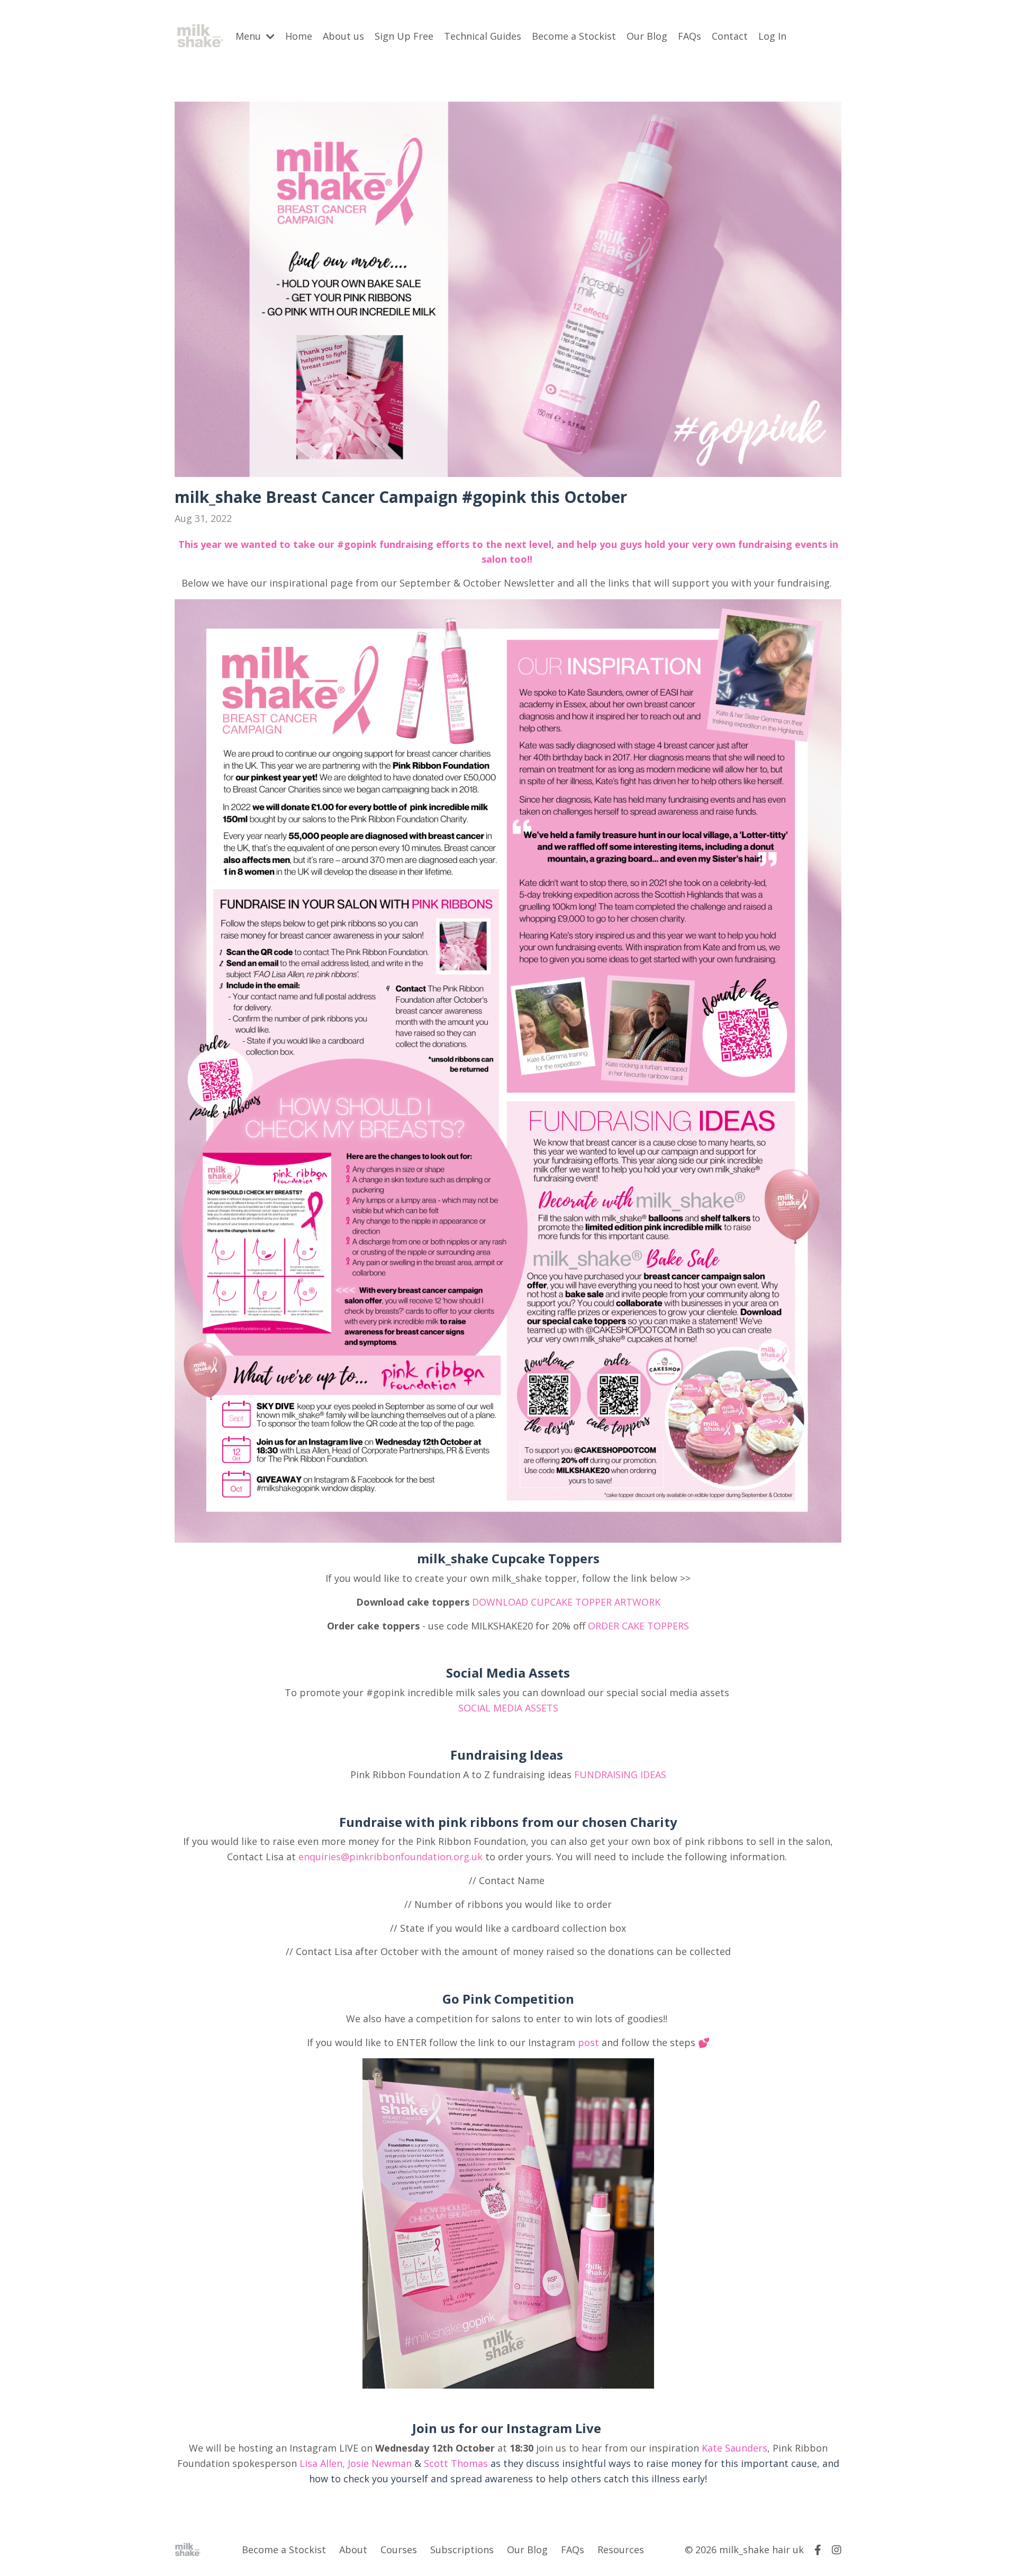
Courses (399, 2550)
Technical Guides (483, 36)
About (353, 2550)
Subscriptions (462, 2550)
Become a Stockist (574, 36)
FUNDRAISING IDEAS (620, 1775)
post (588, 2042)
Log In (772, 36)
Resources (621, 2550)
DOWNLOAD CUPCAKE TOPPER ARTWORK (566, 1602)
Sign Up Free (404, 36)
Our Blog (647, 36)
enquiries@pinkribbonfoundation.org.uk (391, 1857)
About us (343, 36)
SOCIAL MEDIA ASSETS (508, 1708)
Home (299, 36)
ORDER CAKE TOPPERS (638, 1626)
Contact (730, 36)
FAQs (690, 36)
